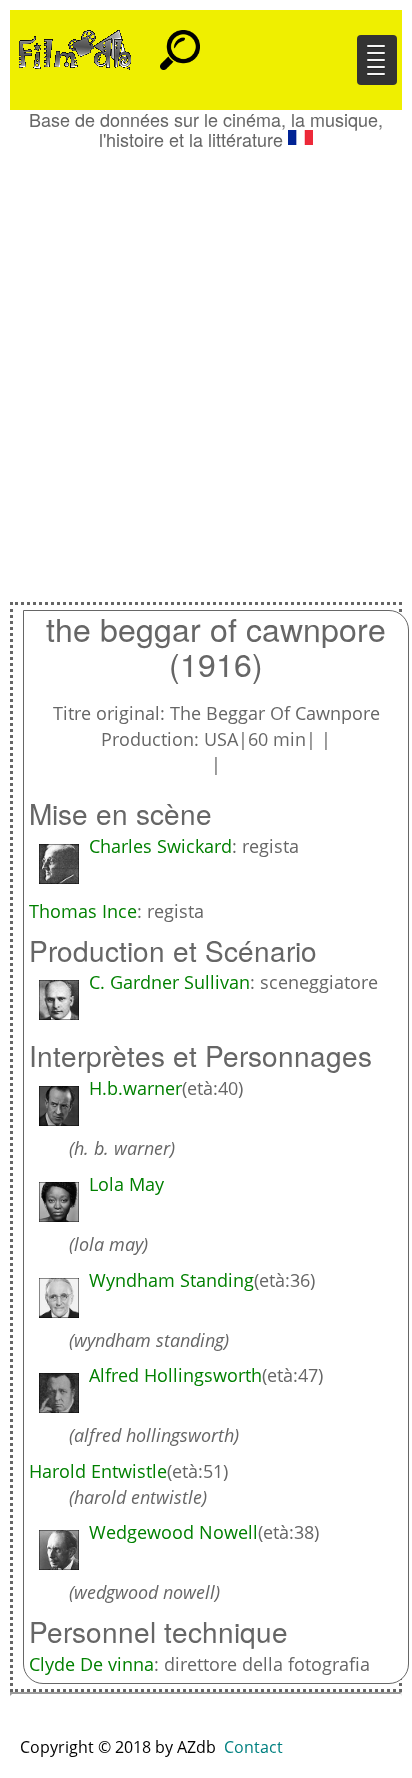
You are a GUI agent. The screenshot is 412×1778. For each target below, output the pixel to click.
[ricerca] (180, 41)
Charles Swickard (160, 846)
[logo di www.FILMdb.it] (75, 48)
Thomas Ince (83, 911)
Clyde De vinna (91, 1664)
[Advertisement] (206, 366)
